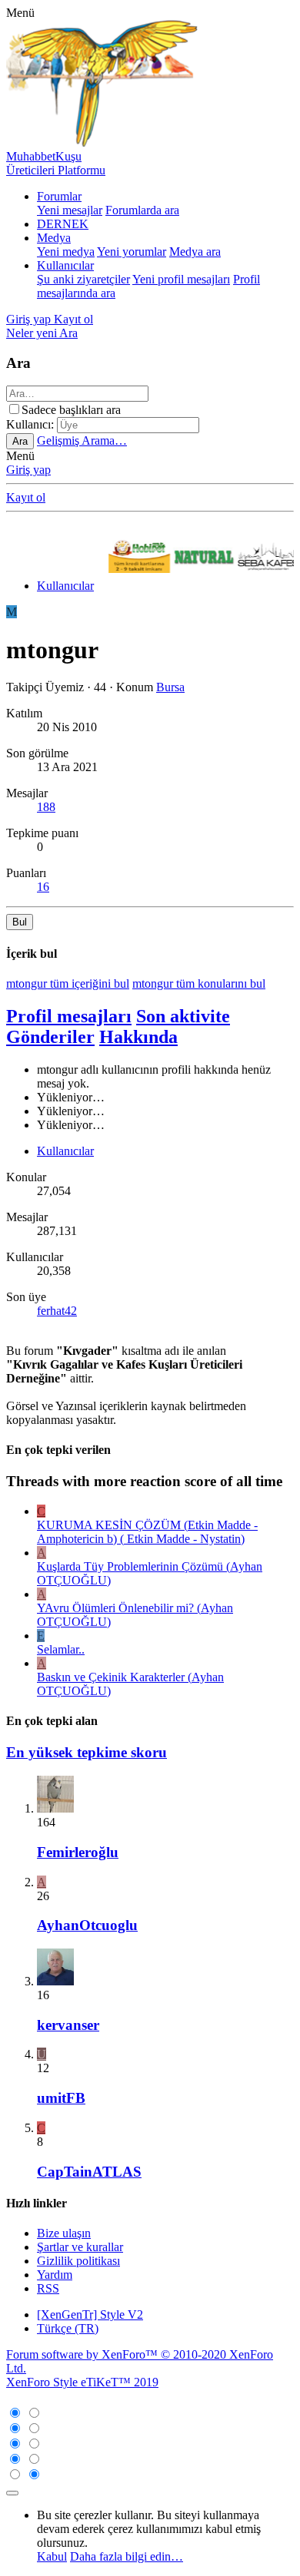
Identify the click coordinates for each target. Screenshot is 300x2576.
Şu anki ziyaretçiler (83, 279)
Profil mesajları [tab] (69, 1016)
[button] (20, 13)
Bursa (170, 687)
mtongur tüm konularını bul (199, 983)
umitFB (61, 2098)
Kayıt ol (26, 497)
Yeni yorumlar (132, 252)
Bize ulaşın (64, 2233)
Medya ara (195, 252)
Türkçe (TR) (68, 2328)
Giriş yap (28, 470)
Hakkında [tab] (138, 1037)
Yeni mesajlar (70, 210)
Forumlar (59, 196)
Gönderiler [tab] (50, 1037)
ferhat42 (57, 1311)
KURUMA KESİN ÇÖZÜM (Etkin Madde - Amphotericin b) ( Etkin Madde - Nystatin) (147, 1532)
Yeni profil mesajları (181, 279)
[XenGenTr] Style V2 (90, 2314)
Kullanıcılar (65, 265)
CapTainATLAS (89, 2172)
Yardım (55, 2275)
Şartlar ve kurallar (80, 2247)
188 (46, 807)
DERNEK (63, 224)
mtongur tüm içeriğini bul (68, 983)
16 (43, 887)
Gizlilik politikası (78, 2261)
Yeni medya (66, 252)
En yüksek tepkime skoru (87, 1752)
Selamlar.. (61, 1649)
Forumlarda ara (142, 210)
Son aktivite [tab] (183, 1016)
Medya (54, 238)
